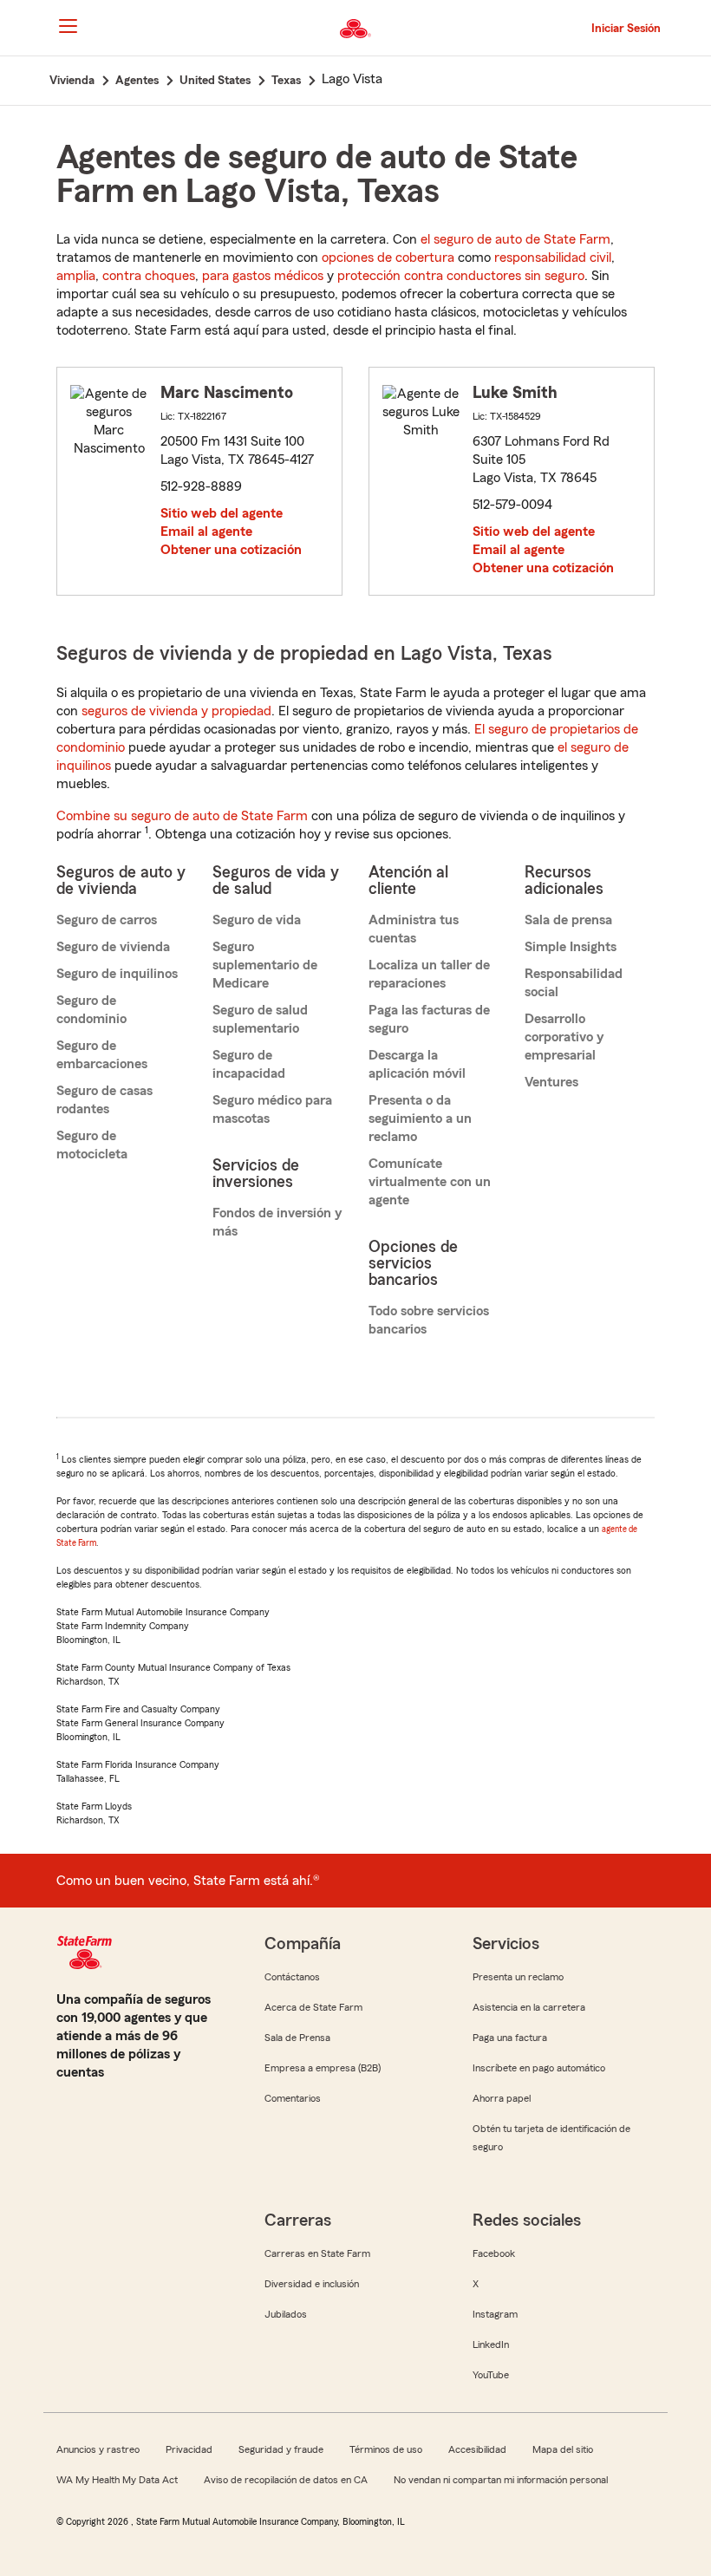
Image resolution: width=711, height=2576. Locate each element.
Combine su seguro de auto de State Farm (182, 816)
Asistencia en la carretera (529, 2007)
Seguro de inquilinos (117, 974)
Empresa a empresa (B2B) (323, 2068)
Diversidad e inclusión (312, 2284)
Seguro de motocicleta (92, 1145)
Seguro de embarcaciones (102, 1055)
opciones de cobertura (388, 258)
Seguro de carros (107, 920)
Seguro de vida (257, 920)
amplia (76, 276)
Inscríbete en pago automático (539, 2068)
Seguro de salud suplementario (260, 1019)
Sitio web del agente (222, 513)
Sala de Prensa (297, 2038)
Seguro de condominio (91, 1010)
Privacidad (189, 2449)
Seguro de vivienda (113, 947)
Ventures (551, 1082)
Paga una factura (510, 2038)
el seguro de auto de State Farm (515, 239)
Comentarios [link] (293, 2098)
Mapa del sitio (563, 2449)
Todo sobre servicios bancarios (429, 1320)
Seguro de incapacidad (249, 1064)
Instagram (495, 2314)
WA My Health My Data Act (117, 2480)
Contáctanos (292, 1977)
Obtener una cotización (231, 550)
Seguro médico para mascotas (272, 1109)
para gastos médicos (263, 276)
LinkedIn (491, 2344)
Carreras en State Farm (317, 2253)
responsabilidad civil (553, 258)
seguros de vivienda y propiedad (176, 711)
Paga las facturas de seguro (429, 1019)
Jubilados (286, 2314)
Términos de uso (386, 2449)
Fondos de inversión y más (277, 1222)
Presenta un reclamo (518, 1977)
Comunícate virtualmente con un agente (430, 1182)
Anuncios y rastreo (98, 2449)
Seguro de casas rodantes (104, 1100)
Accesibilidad (477, 2449)
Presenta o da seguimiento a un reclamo (420, 1118)
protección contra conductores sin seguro (461, 276)
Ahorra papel (502, 2098)
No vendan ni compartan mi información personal (501, 2480)
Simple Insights (571, 947)
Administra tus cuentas (414, 929)
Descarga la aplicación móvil (417, 1064)
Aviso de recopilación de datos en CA (286, 2480)
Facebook (494, 2253)
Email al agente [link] (206, 532)
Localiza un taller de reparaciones (429, 974)
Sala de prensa (568, 920)
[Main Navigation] (68, 26)
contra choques (149, 276)
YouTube (491, 2375)
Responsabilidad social (574, 983)
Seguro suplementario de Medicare (265, 965)
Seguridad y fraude (281, 2449)
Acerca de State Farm (313, 2007)
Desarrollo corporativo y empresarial (564, 1037)
